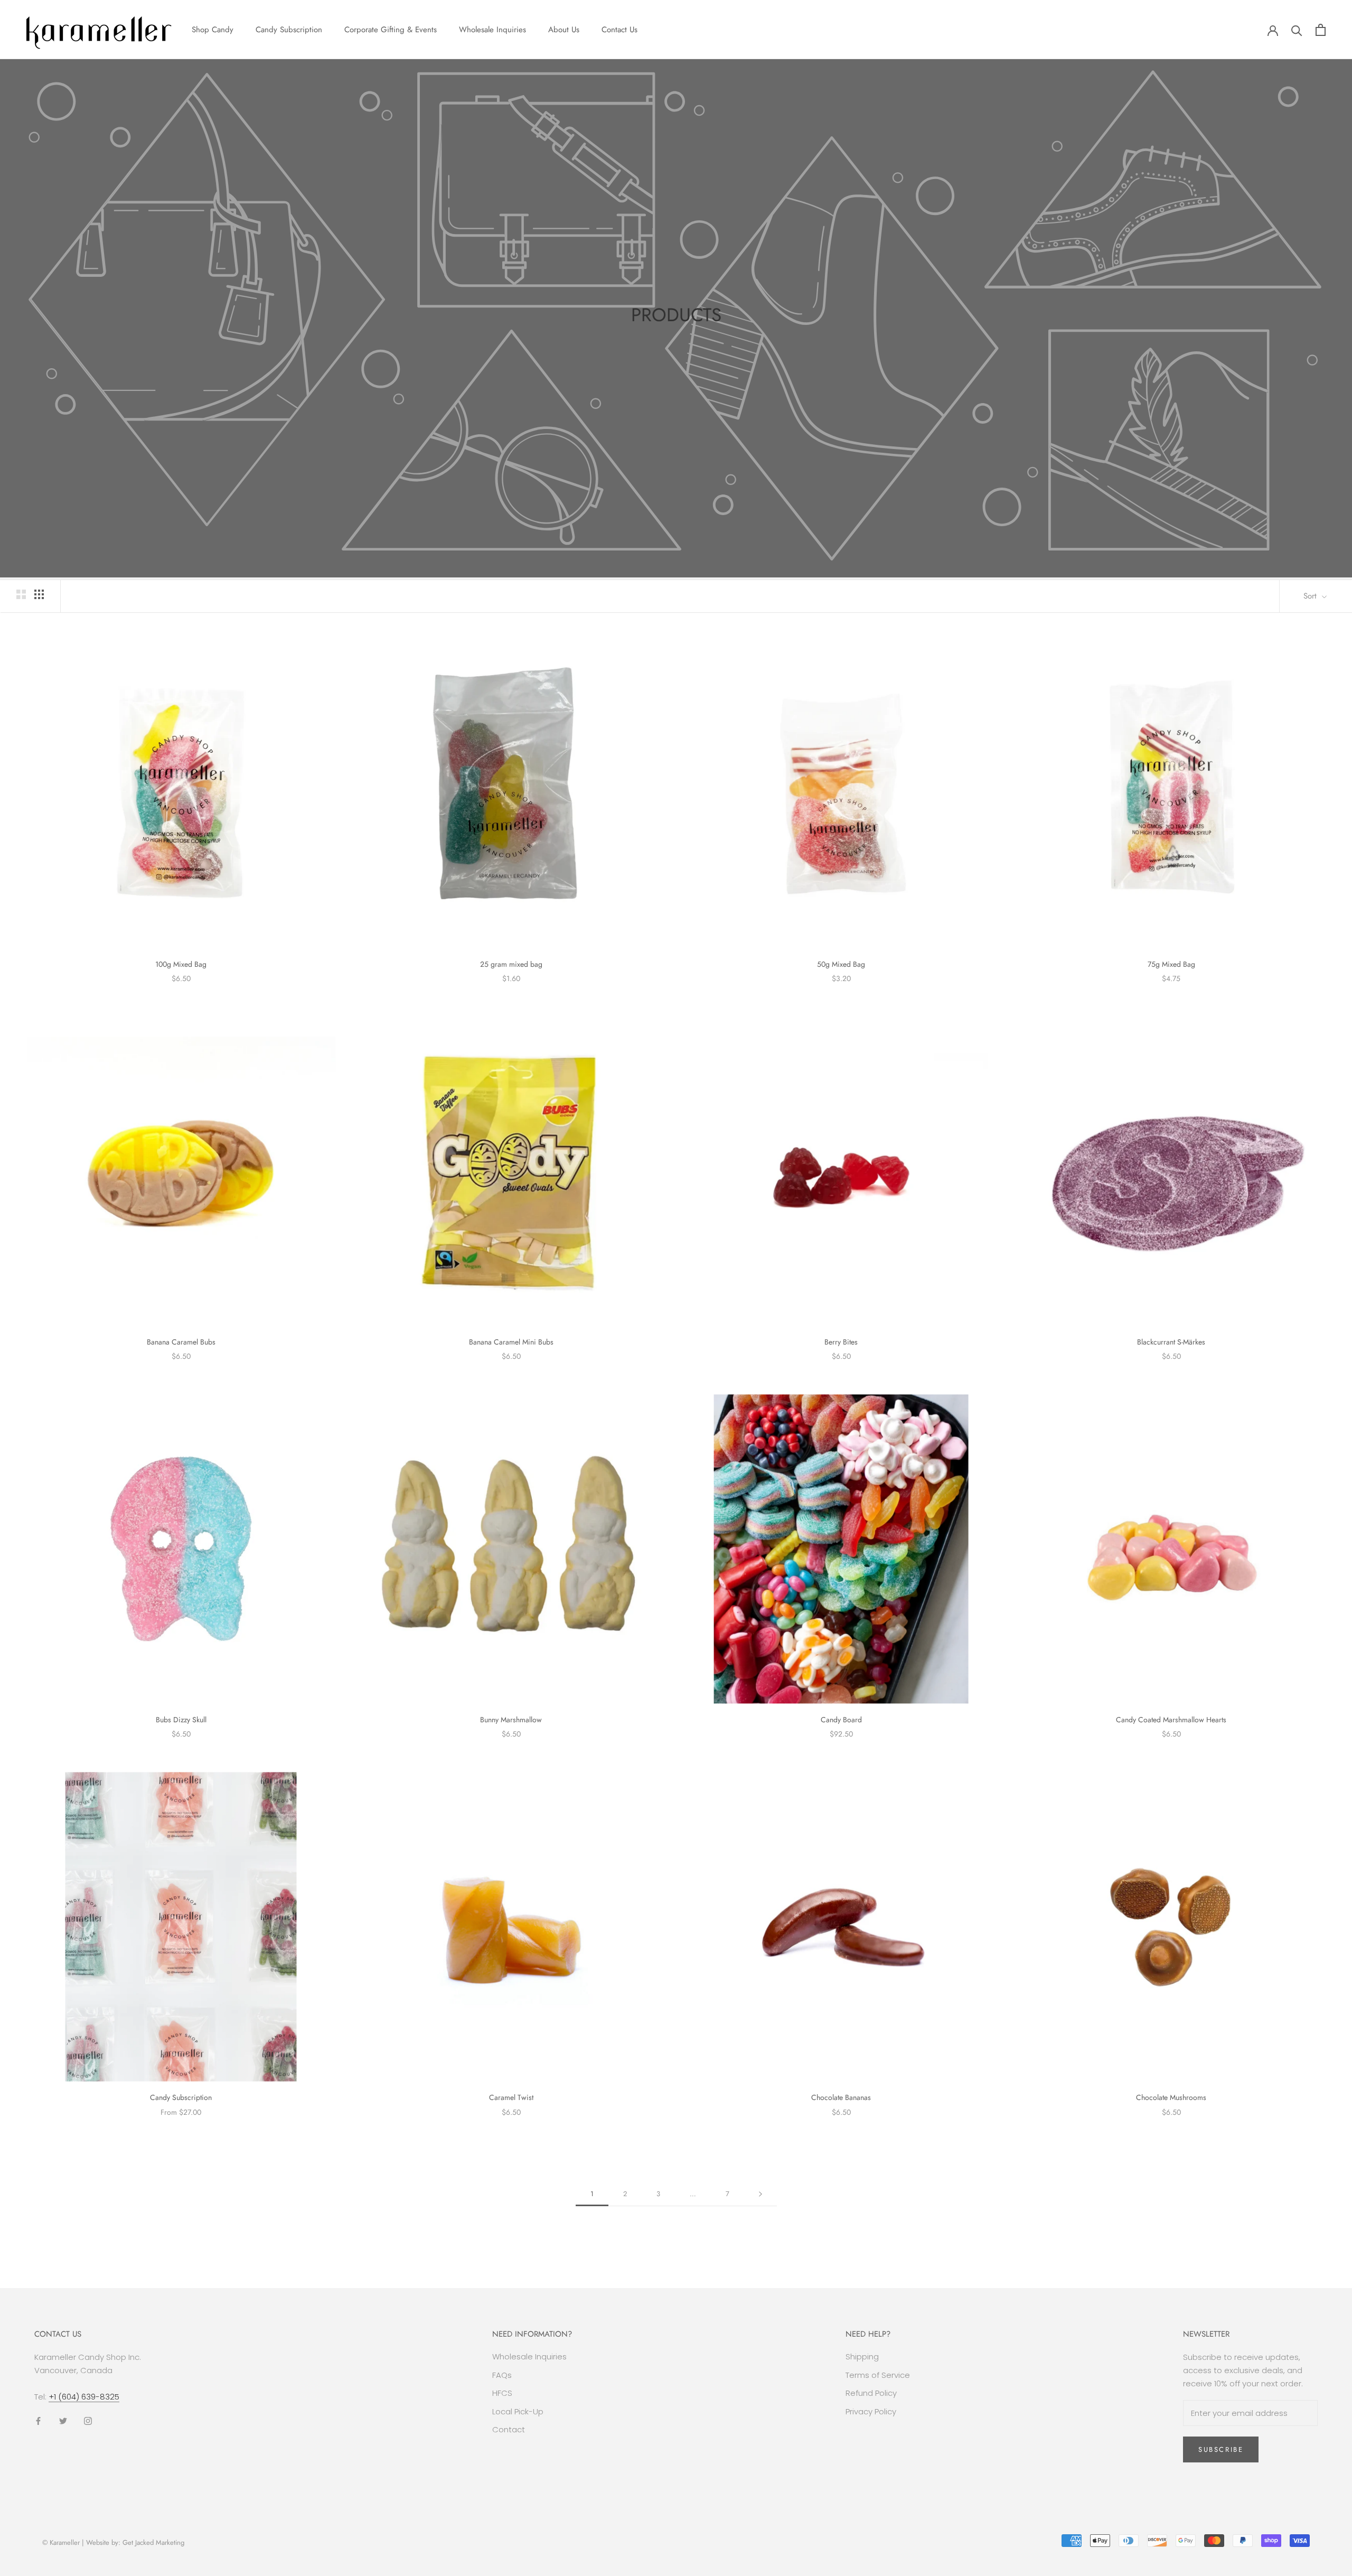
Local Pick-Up (518, 2411)
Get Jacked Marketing (153, 2542)
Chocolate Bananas (841, 2097)
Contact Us (619, 30)
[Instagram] (88, 2420)
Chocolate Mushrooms (1171, 2097)
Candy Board (841, 1720)
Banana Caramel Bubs (181, 1342)
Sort (1311, 596)
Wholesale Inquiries (492, 30)
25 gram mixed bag (511, 964)
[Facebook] (38, 2420)
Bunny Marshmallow (511, 1720)
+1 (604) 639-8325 (84, 2397)
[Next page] (760, 2194)
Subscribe (1221, 2449)
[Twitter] (63, 2420)
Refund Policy (871, 2393)
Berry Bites (841, 1342)
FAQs (502, 2375)
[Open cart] (1321, 30)
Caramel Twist (511, 2097)
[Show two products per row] (21, 594)
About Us (564, 30)
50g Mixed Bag (841, 964)
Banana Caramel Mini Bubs (511, 1342)
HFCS (502, 2393)
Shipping (862, 2356)
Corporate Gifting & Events (391, 30)
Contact (509, 2429)
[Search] (1297, 30)
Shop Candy (213, 30)
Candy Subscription (289, 30)
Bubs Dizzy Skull (181, 1720)
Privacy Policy (871, 2411)
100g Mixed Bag (181, 964)
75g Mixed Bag (1171, 964)
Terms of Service (878, 2375)
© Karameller (61, 2542)
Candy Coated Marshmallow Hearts (1171, 1720)
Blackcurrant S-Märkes (1171, 1342)
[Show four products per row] (39, 594)
